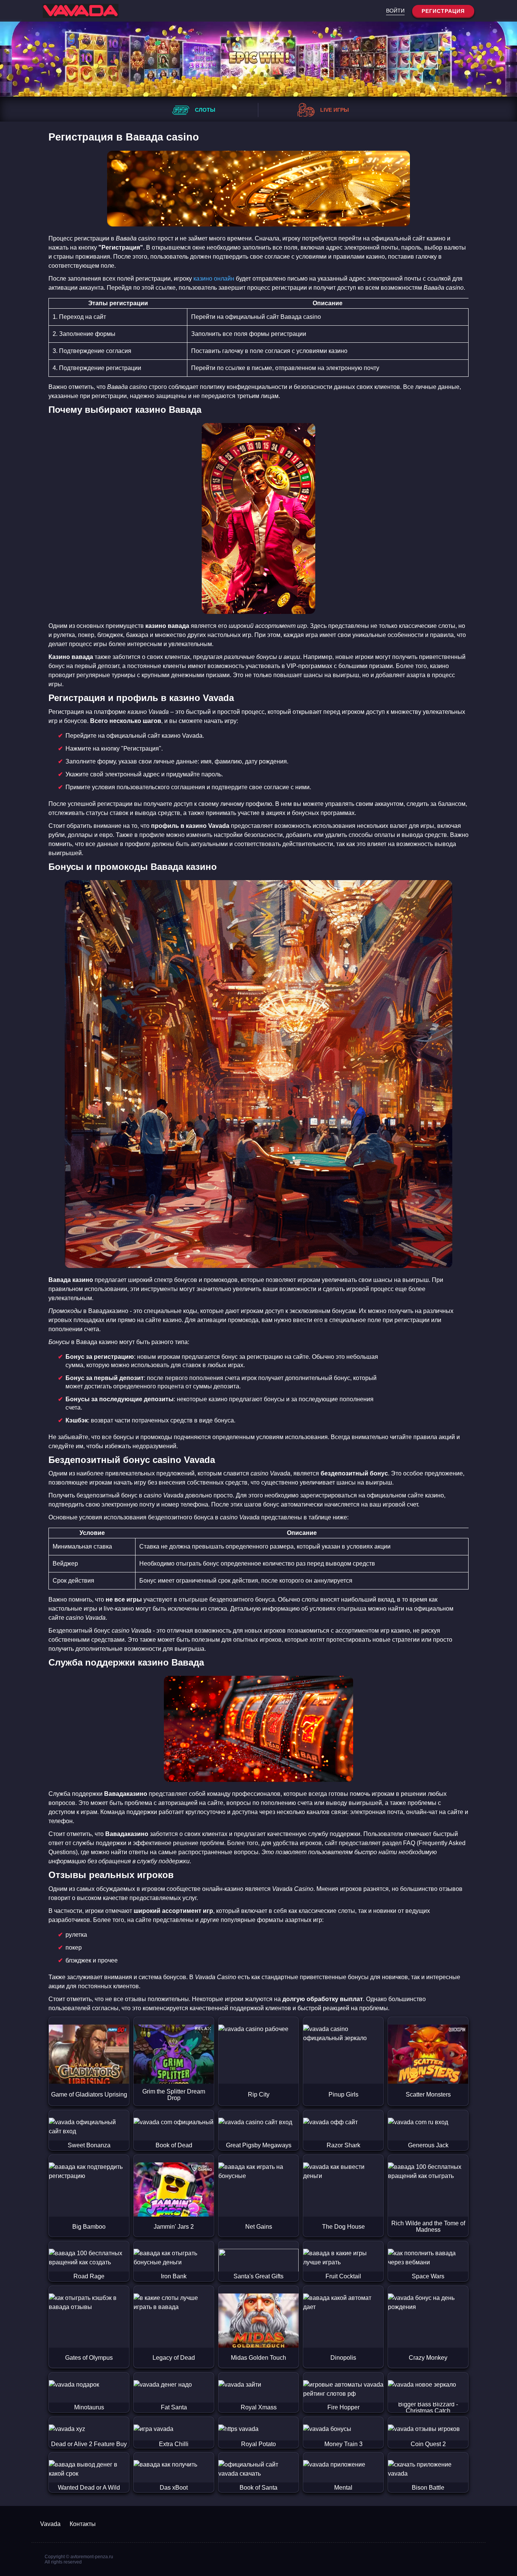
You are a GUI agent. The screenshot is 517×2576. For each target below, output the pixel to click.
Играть (89, 2034)
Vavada (50, 2524)
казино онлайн (214, 279)
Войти (395, 11)
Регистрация (443, 11)
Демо (89, 2067)
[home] (81, 11)
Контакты (83, 2524)
